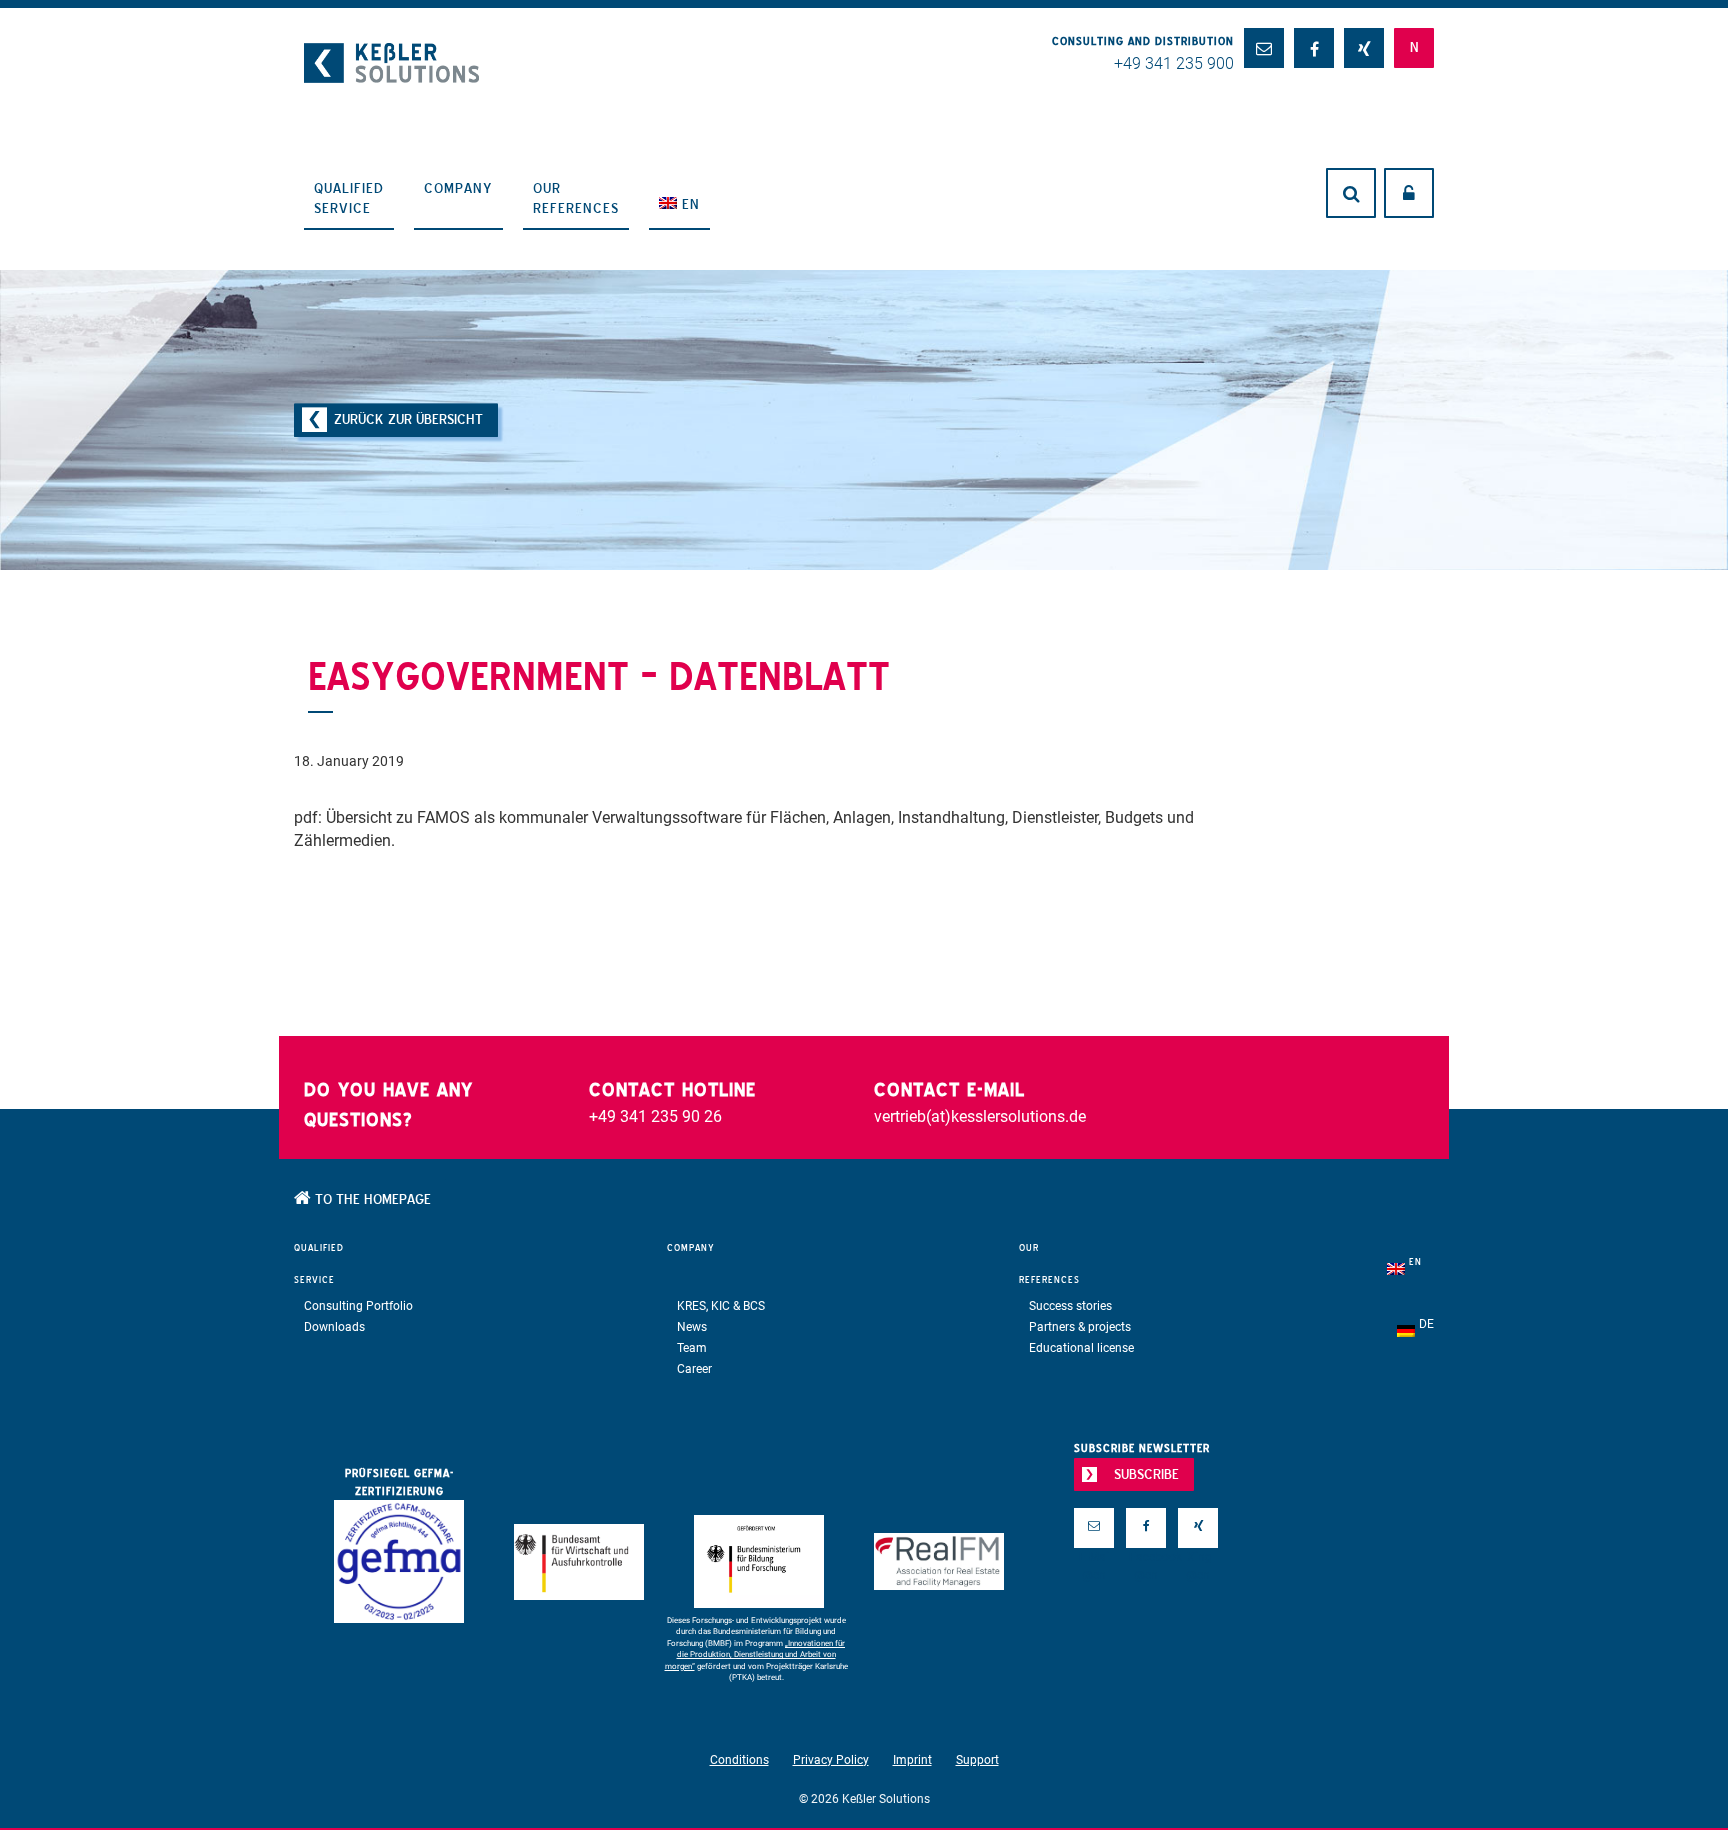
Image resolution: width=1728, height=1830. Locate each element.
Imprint (912, 1760)
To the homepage (371, 1199)
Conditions (739, 1760)
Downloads (334, 1327)
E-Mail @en (1094, 1560)
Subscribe (1146, 1474)
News (692, 1327)
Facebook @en (1146, 1560)
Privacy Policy (831, 1760)
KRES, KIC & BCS (721, 1306)
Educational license (1081, 1348)
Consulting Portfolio (358, 1306)
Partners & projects (1080, 1327)
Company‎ (458, 188)
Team (692, 1348)
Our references (576, 198)
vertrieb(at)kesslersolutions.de (980, 1116)
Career (694, 1369)
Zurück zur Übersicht (408, 419)
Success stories (1070, 1306)
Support (977, 1760)
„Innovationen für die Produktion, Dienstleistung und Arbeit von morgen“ (755, 1655)
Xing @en (1198, 1560)
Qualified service (349, 198)
